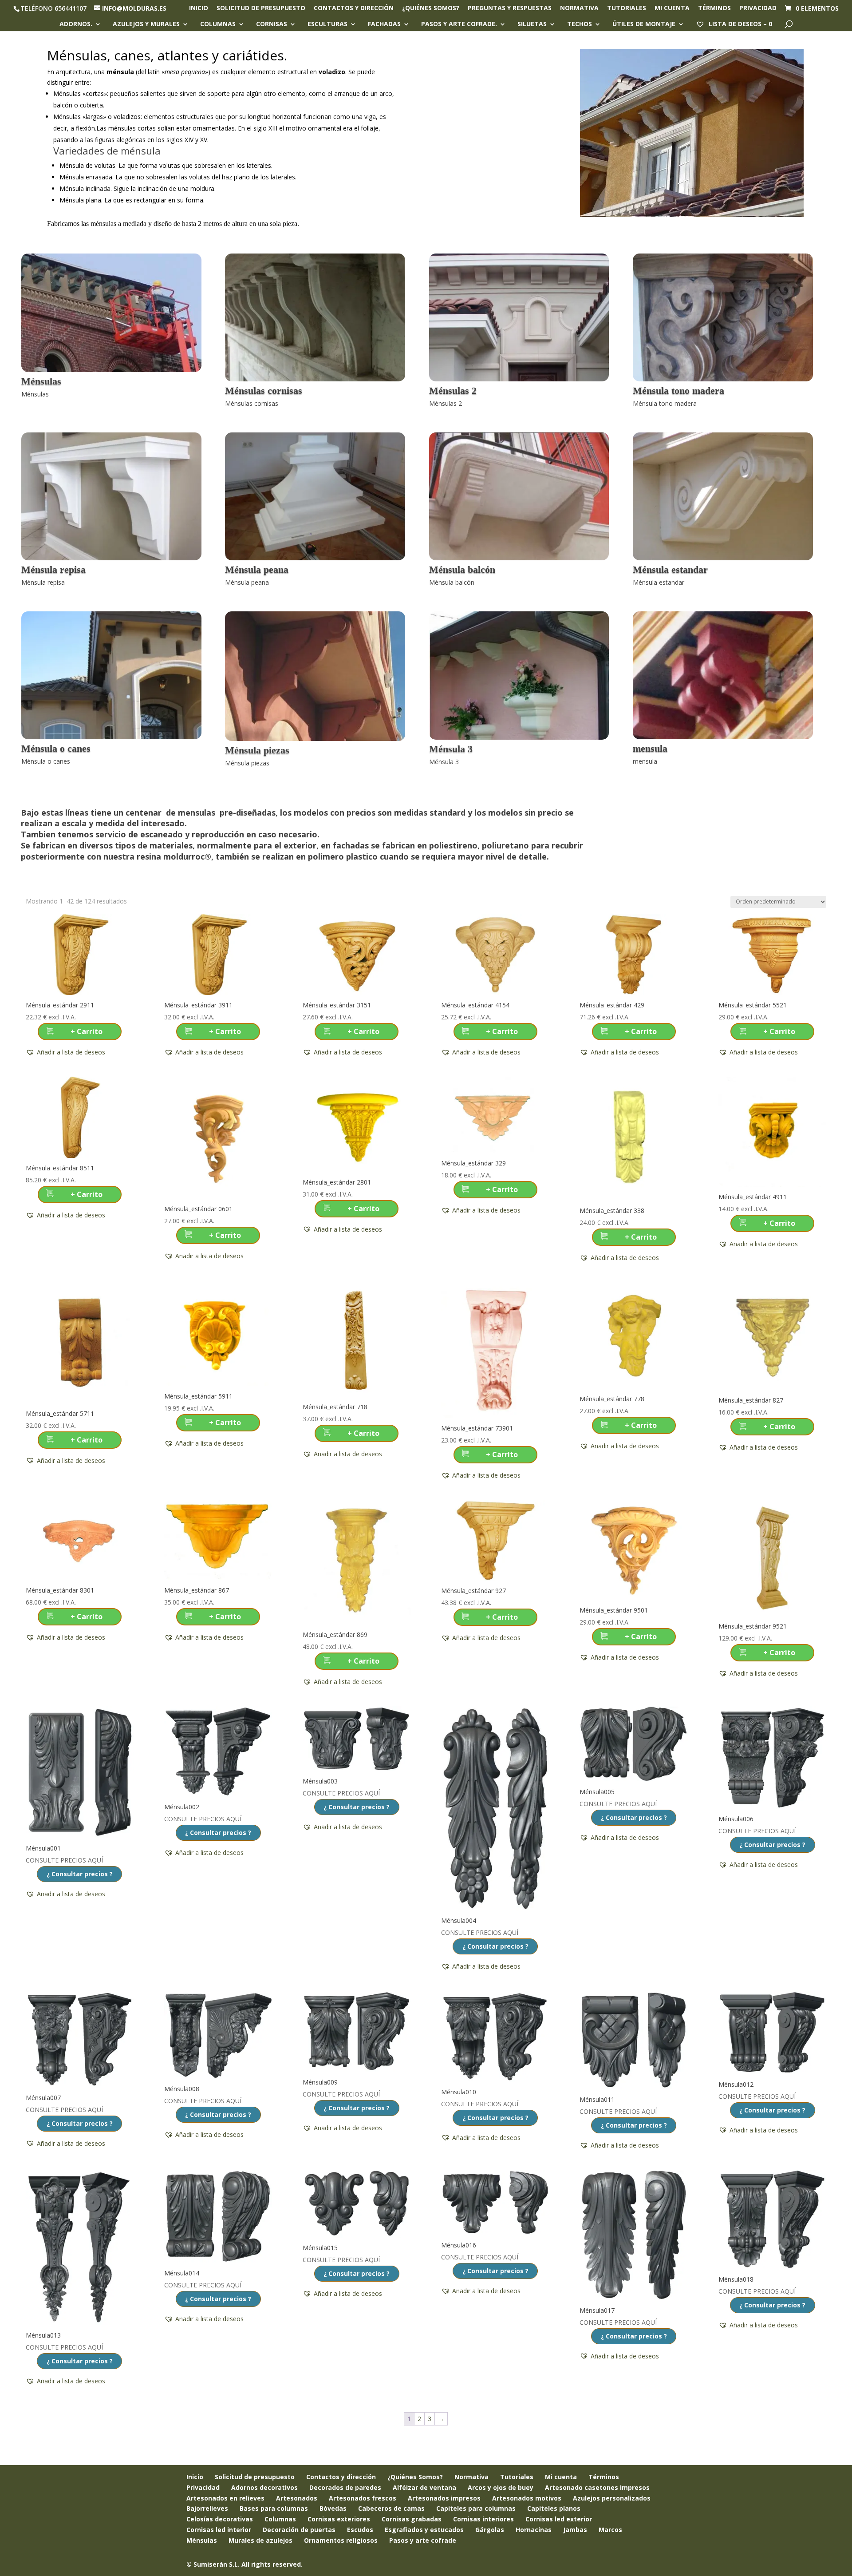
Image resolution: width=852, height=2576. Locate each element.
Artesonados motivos (527, 2498)
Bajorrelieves (207, 2508)
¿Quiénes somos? (431, 8)
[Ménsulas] (111, 370)
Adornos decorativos (264, 2487)
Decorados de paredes (345, 2487)
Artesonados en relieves (225, 2498)
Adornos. (76, 24)
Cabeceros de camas (391, 2508)
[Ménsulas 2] (519, 379)
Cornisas (272, 24)
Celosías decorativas (220, 2519)
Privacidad (758, 8)
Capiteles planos (554, 2508)
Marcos (610, 2530)
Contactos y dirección (354, 8)
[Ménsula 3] (519, 737)
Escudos (360, 2530)
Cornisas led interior (219, 2530)
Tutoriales (627, 8)
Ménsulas (202, 2540)
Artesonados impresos (444, 2498)
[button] (65, 1052)
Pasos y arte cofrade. (459, 24)
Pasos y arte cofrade (423, 2540)
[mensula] (723, 737)
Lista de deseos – (740, 24)
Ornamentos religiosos (341, 2540)
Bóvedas (333, 2508)
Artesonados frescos (363, 2498)
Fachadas (384, 24)
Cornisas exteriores (339, 2519)
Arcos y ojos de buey (501, 2487)
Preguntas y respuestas (510, 8)
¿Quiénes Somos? (415, 2477)
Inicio (199, 8)
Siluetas (532, 24)
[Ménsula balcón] (519, 558)
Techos (580, 24)
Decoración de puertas (299, 2530)
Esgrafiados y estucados (424, 2530)
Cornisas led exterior (559, 2519)
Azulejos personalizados (612, 2498)
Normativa (579, 8)
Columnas (218, 24)
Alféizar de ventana (424, 2487)
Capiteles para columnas (476, 2508)
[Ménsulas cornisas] (315, 379)
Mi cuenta (672, 8)
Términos (714, 8)
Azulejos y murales (146, 24)
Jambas (575, 2530)
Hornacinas (534, 2530)
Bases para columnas (274, 2508)
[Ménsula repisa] (111, 558)
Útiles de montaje (644, 24)
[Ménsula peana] (315, 558)
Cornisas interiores (483, 2519)
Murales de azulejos (260, 2540)
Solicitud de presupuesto (261, 8)
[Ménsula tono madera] (723, 379)
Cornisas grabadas (412, 2519)
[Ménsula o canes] (111, 737)
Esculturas (327, 24)
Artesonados (297, 2498)
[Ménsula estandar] (723, 558)
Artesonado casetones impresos (597, 2487)
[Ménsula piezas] (315, 739)
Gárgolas (490, 2530)
